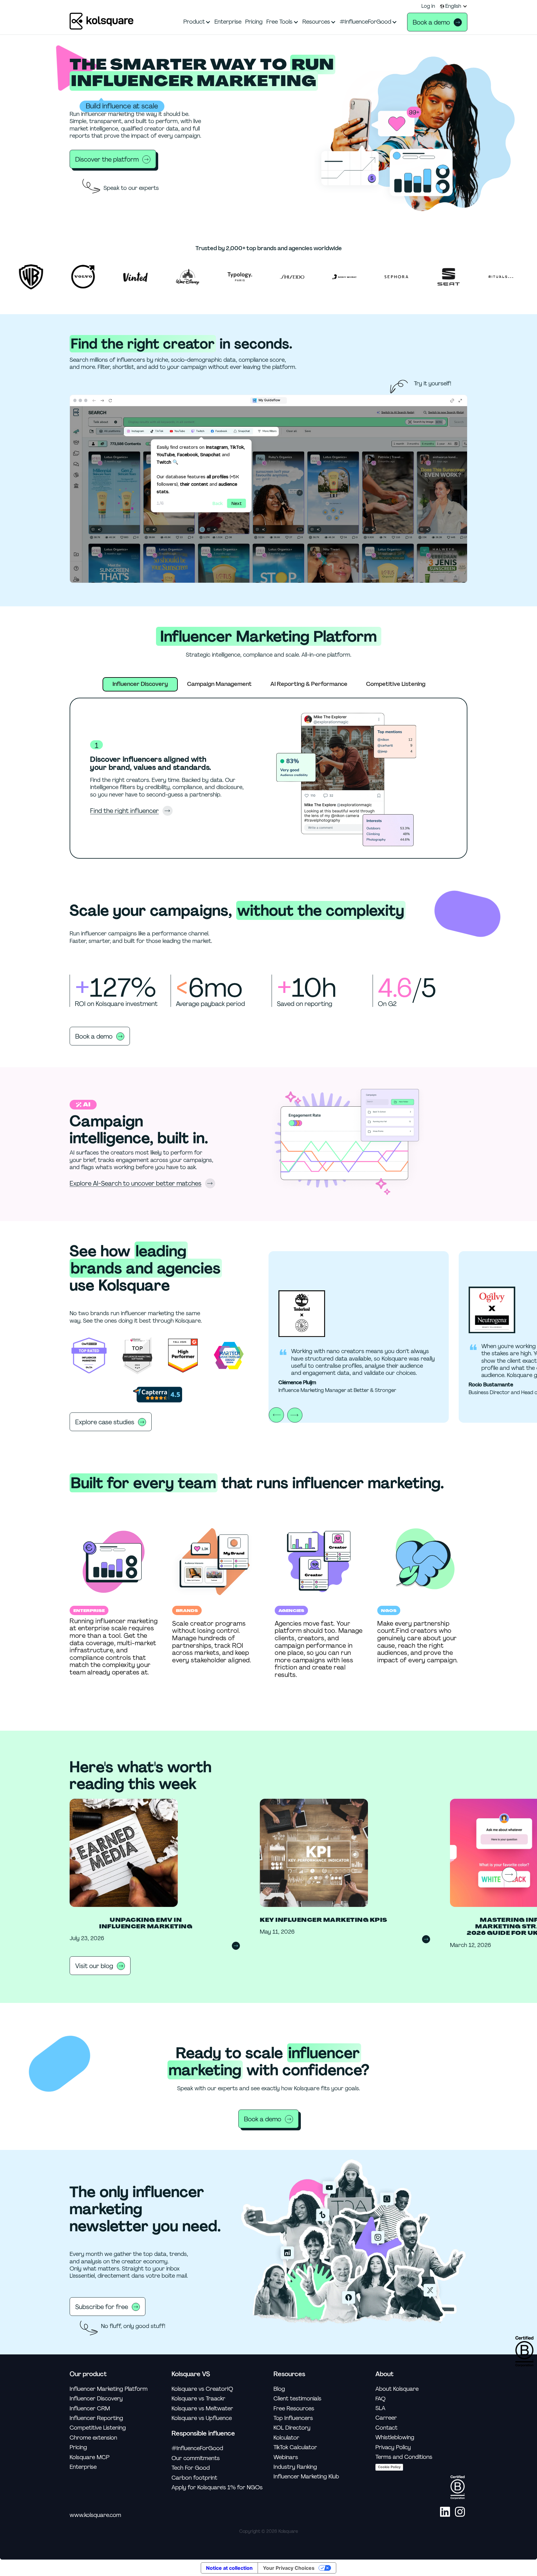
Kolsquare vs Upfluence (202, 2418)
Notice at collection (229, 2568)
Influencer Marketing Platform (109, 2389)
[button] (454, 6)
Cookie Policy (389, 2467)
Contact (386, 2428)
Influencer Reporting (96, 2418)
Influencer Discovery (96, 2399)
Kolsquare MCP (89, 2457)
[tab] (140, 684)
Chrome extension (93, 2438)
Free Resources (294, 2409)
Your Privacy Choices (289, 2568)
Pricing (78, 2447)
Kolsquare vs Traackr (198, 2399)
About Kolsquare (397, 2389)
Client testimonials (297, 2399)
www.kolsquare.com (95, 2515)
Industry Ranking (295, 2467)
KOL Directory (292, 2428)
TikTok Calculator (295, 2447)
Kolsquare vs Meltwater (202, 2409)
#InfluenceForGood (197, 2448)
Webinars (286, 2457)
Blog (279, 2389)
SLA (380, 2408)
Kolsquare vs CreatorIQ (202, 2389)
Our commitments (196, 2458)
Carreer (386, 2418)
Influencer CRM (90, 2409)
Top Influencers (293, 2418)
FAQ (381, 2399)
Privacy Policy (393, 2447)
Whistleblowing (395, 2438)
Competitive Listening (98, 2428)
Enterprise (83, 2467)
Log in (428, 6)
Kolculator (286, 2438)
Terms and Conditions (404, 2457)
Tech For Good (191, 2468)
